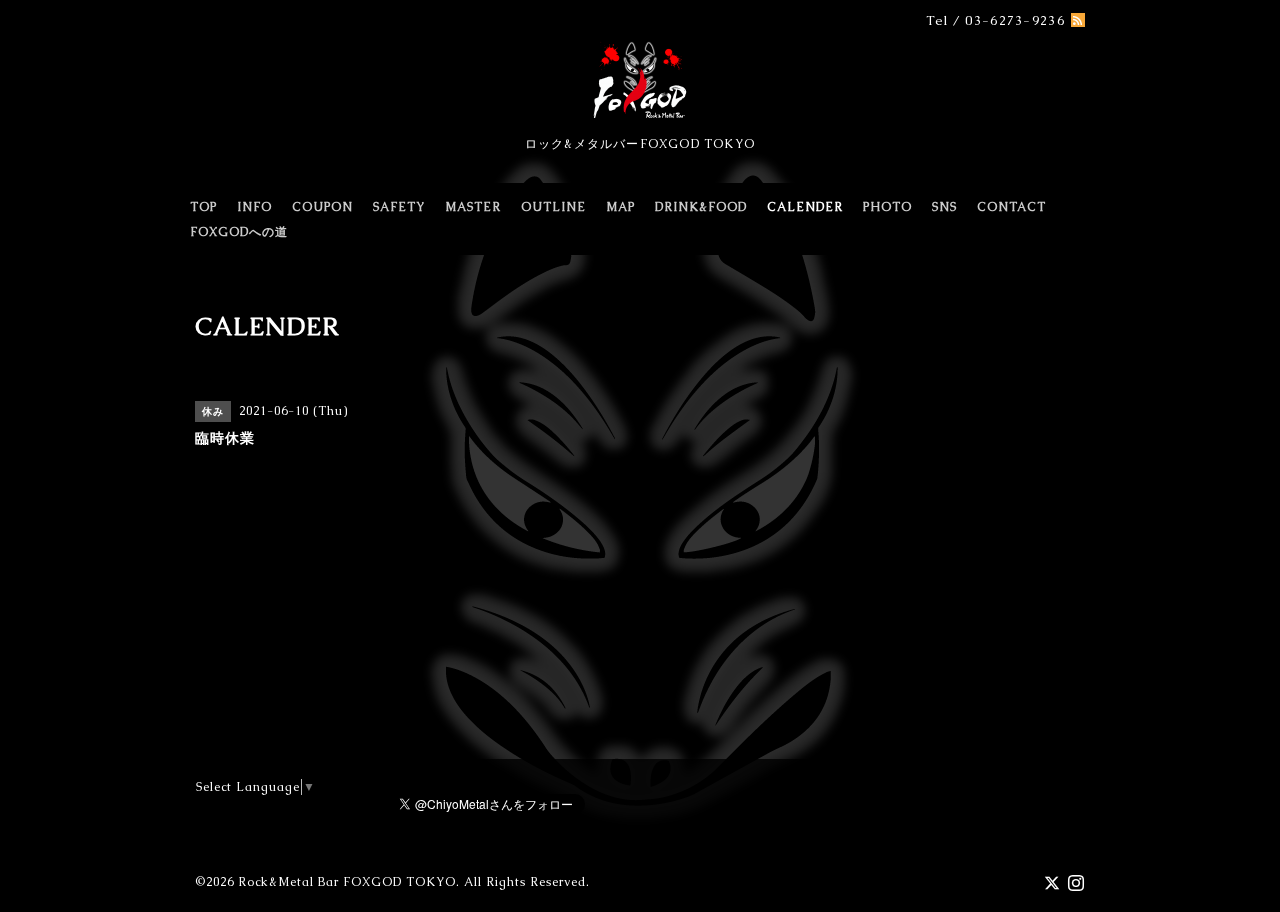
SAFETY (399, 207)
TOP (203, 207)
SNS (944, 207)
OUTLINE (553, 207)
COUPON (322, 207)
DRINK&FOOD (701, 207)
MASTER (473, 207)
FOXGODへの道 (239, 232)
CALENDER (805, 207)
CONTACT (1011, 207)
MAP (620, 207)
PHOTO (887, 207)
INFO (254, 207)
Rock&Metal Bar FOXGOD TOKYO (347, 882)
